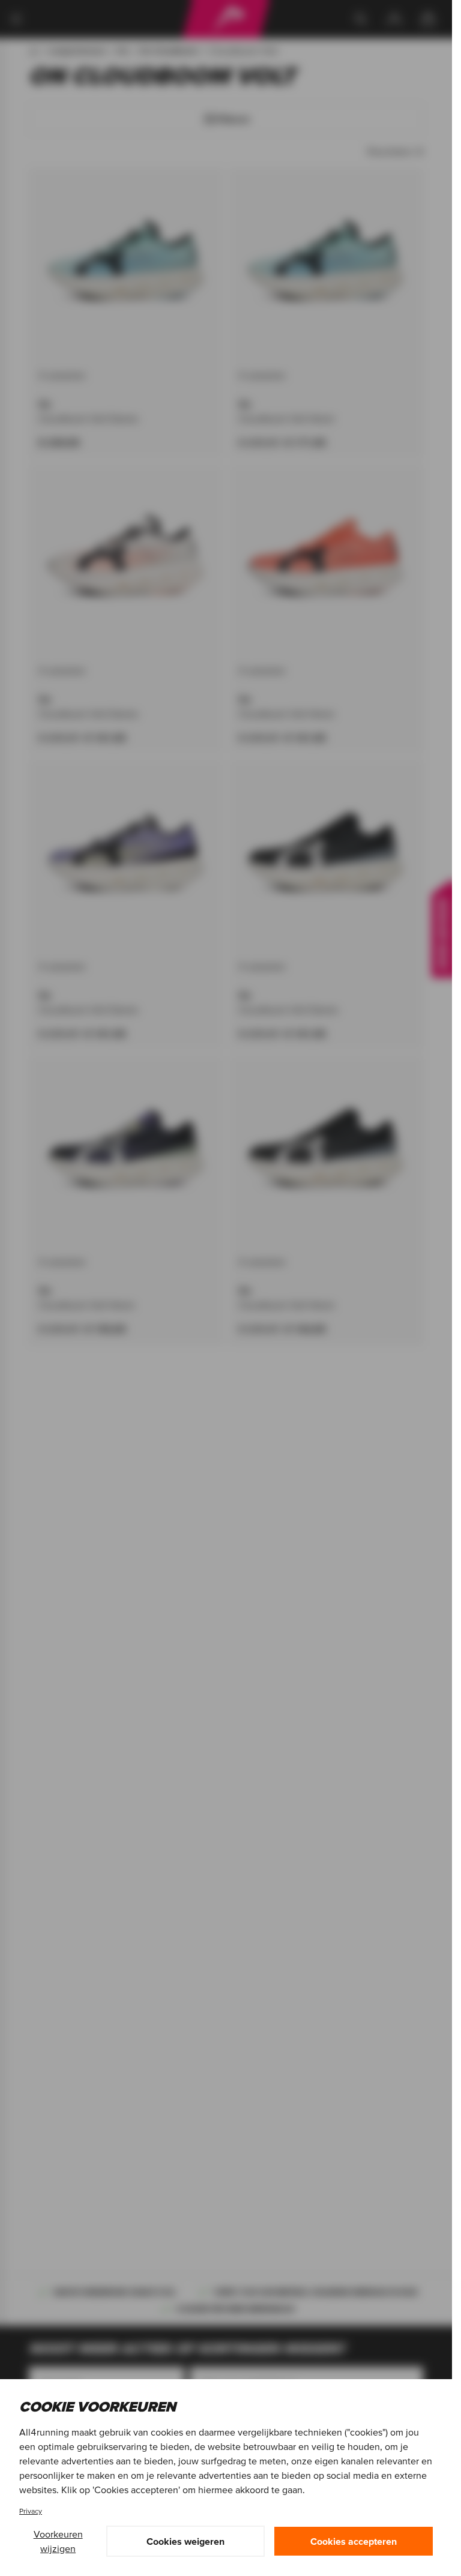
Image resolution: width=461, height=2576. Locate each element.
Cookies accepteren (354, 2541)
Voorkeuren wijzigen (58, 2541)
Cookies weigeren (185, 2541)
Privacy (31, 2511)
